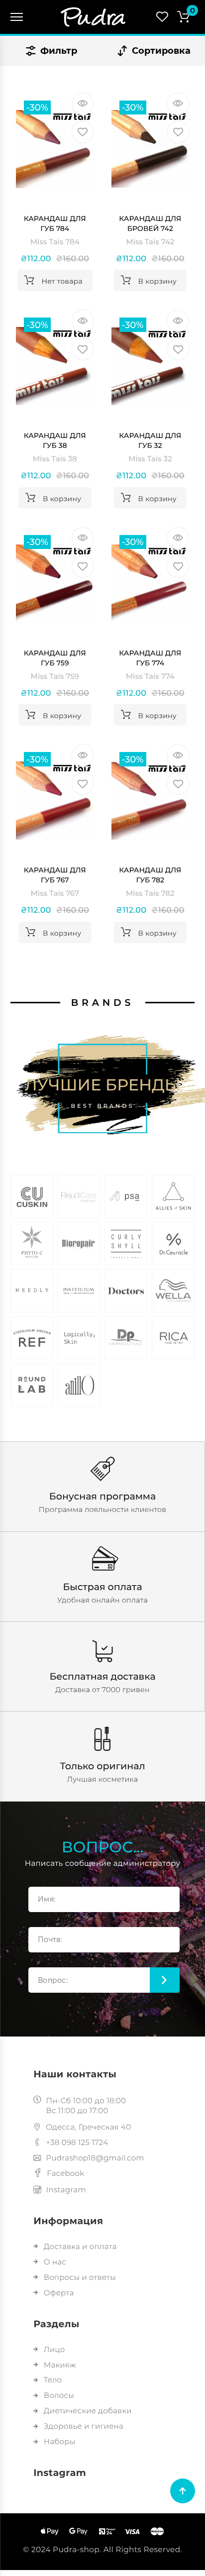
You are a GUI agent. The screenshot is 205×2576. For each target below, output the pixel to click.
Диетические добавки (88, 2411)
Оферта (59, 2293)
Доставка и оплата (80, 2246)
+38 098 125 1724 (77, 2142)
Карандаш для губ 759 (55, 658)
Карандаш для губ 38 (55, 440)
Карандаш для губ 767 (55, 875)
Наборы (59, 2441)
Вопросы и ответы (80, 2277)
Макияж (60, 2365)
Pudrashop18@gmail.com (95, 2158)
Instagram (66, 2190)
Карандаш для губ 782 (150, 875)
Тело (53, 2380)
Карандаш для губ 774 (150, 658)
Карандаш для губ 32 (150, 440)
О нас (55, 2262)
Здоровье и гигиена (84, 2426)
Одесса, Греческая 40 (88, 2127)
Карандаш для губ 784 (55, 223)
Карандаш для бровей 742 (150, 223)
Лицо (54, 2349)
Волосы (59, 2395)
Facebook (65, 2173)
